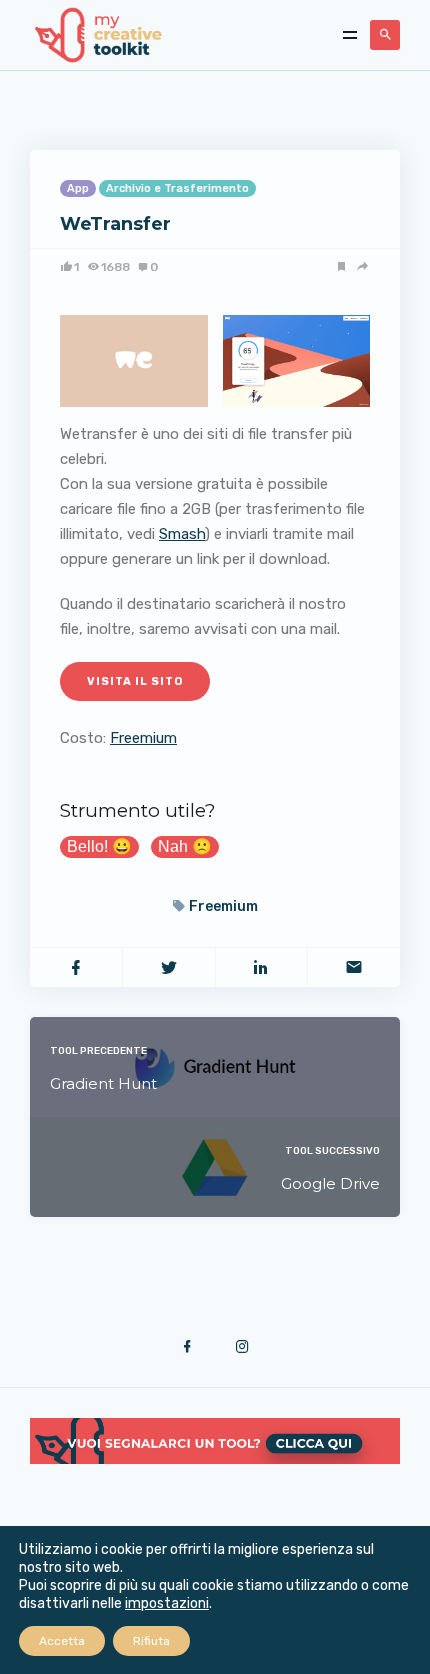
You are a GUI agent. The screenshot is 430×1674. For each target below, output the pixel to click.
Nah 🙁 (185, 846)
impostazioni (167, 1603)
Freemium (143, 738)
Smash (182, 534)
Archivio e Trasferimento (177, 188)
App (78, 188)
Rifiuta (151, 1641)
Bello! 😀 (99, 846)
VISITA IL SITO (135, 681)
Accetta (62, 1641)
